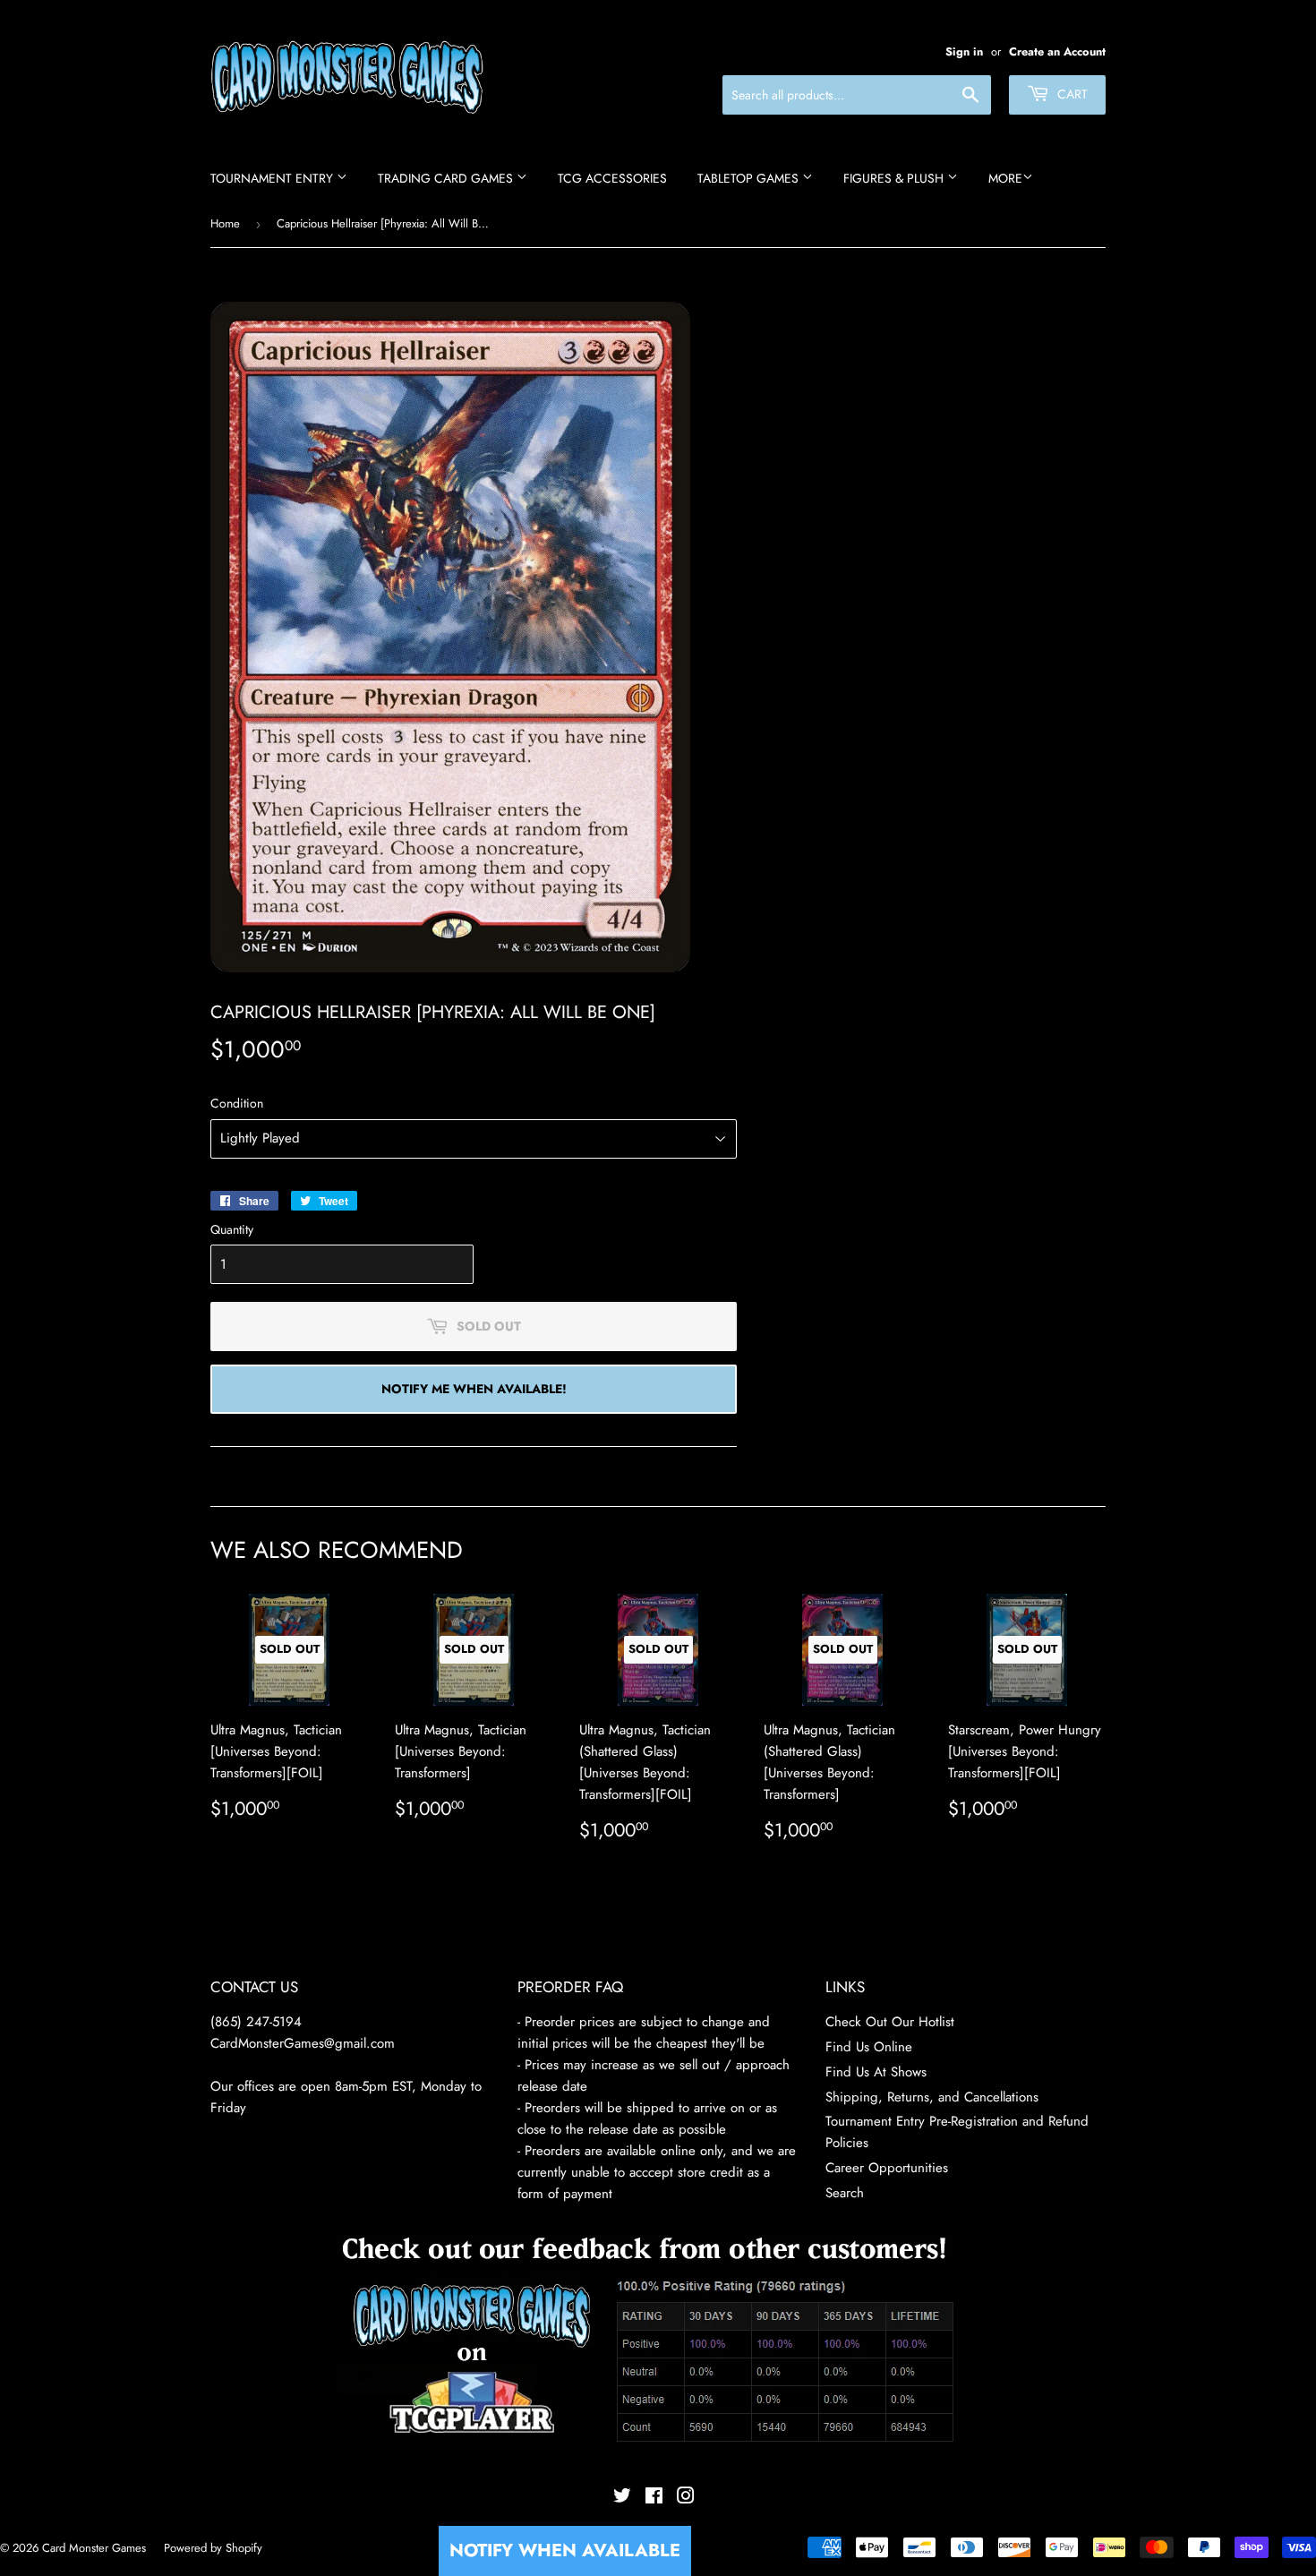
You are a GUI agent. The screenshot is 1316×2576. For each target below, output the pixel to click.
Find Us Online (869, 2047)
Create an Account (1057, 51)
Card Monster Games (94, 2548)
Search (845, 2193)
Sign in (964, 51)
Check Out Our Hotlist (890, 2022)
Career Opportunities (887, 2168)
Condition (237, 1103)
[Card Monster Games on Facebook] (654, 2498)
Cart (1071, 94)
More (1005, 178)
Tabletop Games (750, 178)
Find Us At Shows (876, 2072)
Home (225, 223)
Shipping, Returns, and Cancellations (932, 2097)
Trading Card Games (447, 178)
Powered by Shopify (213, 2548)
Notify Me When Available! (474, 1389)
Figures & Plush (895, 178)
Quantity (232, 1229)
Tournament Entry (273, 178)
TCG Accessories (612, 178)
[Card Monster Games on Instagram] (686, 2498)
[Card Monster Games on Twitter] (622, 2498)
